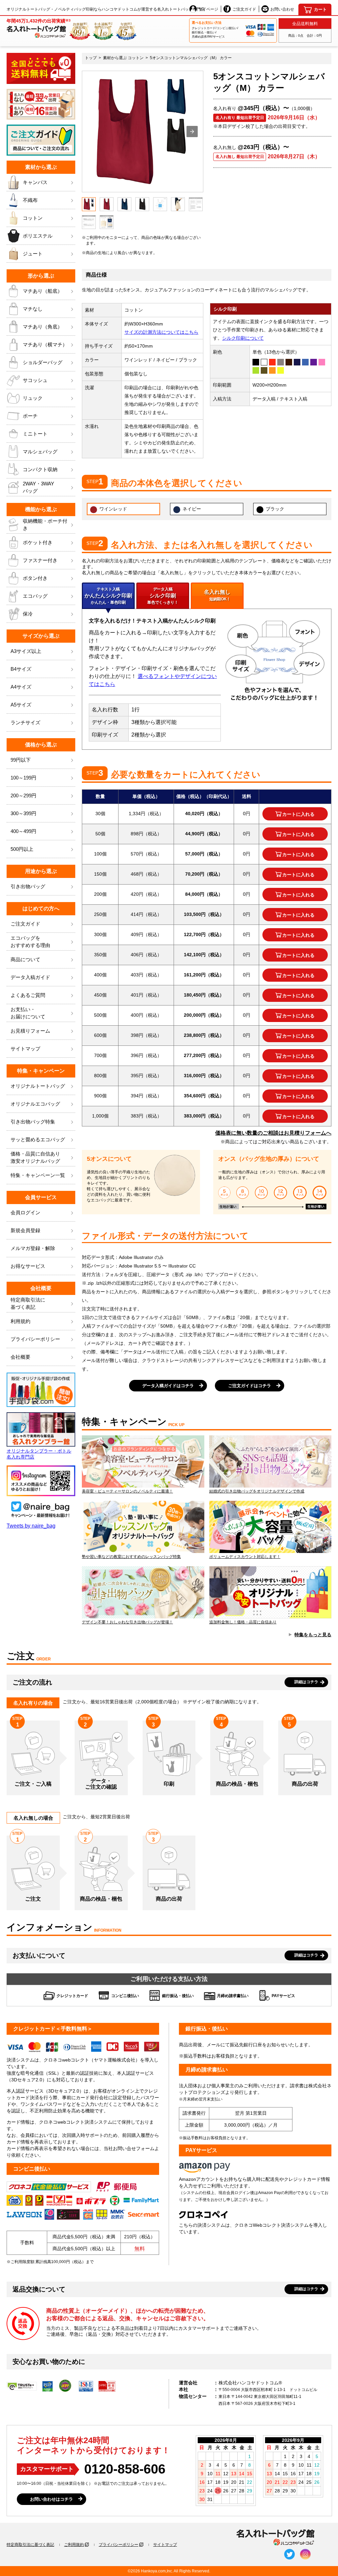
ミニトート (35, 434)
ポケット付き (38, 542)
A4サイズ (21, 687)
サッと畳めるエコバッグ (38, 1139)
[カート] (315, 10)
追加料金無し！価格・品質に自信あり (243, 1622)
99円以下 (21, 760)
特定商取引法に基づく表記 (30, 2545)
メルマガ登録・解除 (33, 1248)
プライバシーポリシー (35, 1339)
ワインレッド (113, 509)
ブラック (275, 509)
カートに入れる (298, 814)
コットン (33, 218)
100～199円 (23, 778)
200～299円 (23, 796)
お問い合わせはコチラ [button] (51, 2499)
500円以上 (22, 849)
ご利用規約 (74, 2545)
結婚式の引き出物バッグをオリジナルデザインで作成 (257, 1491)
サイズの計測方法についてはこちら (161, 332)
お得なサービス (28, 1266)
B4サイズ (21, 669)
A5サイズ (21, 705)
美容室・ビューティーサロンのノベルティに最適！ (127, 1491)
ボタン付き (35, 578)
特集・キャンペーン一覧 (38, 1175)
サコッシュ (35, 380)
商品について (25, 959)
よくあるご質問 (28, 995)
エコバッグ (35, 596)
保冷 (28, 614)
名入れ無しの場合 (33, 1818)
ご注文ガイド (244, 9)
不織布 (30, 200)
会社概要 (20, 1357)
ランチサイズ (25, 722)
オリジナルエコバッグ (35, 1104)
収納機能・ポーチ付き (45, 525)
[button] (192, 132)
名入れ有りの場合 (33, 1703)
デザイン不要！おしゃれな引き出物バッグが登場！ (127, 1622)
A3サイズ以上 (26, 651)
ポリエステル (38, 236)
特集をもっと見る (313, 1635)
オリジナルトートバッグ (38, 1086)
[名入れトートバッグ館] (275, 2538)
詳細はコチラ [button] (306, 1682)
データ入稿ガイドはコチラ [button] (168, 1386)
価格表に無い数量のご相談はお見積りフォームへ (273, 1133)
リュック (33, 398)
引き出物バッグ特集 (33, 1122)
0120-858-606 (125, 2469)
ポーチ (30, 416)
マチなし (33, 309)
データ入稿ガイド (30, 977)
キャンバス (35, 182)
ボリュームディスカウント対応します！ (245, 1557)
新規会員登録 (25, 1230)
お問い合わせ (282, 9)
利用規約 (20, 1321)
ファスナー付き (40, 560)
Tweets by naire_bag (31, 1526)
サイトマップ (25, 1049)
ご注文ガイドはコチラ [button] (250, 1386)
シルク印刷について (243, 338)
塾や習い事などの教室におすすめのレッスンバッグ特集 (131, 1557)
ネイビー (192, 509)
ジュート (33, 254)
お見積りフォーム (30, 1031)
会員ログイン (25, 1212)
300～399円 (23, 813)
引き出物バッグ (28, 886)
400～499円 (23, 831)
